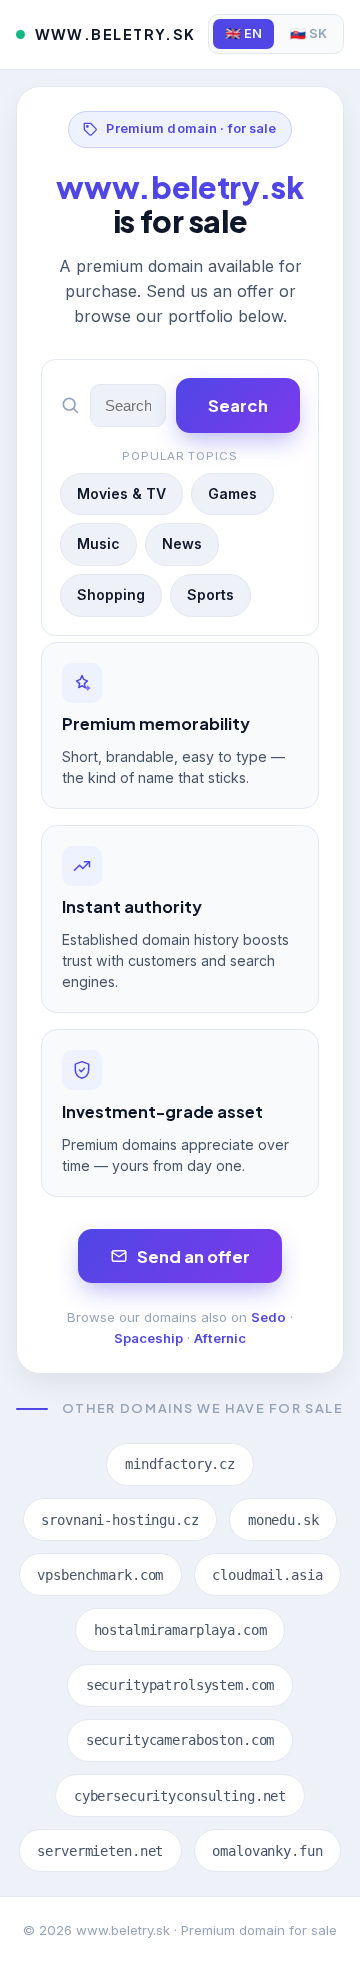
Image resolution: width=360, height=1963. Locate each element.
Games (232, 493)
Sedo (268, 1317)
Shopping (111, 594)
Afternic (220, 1338)
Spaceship (148, 1338)
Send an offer (193, 1256)
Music (98, 543)
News (182, 543)
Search (238, 405)
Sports (210, 594)
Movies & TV (121, 493)
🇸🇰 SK (308, 33)
